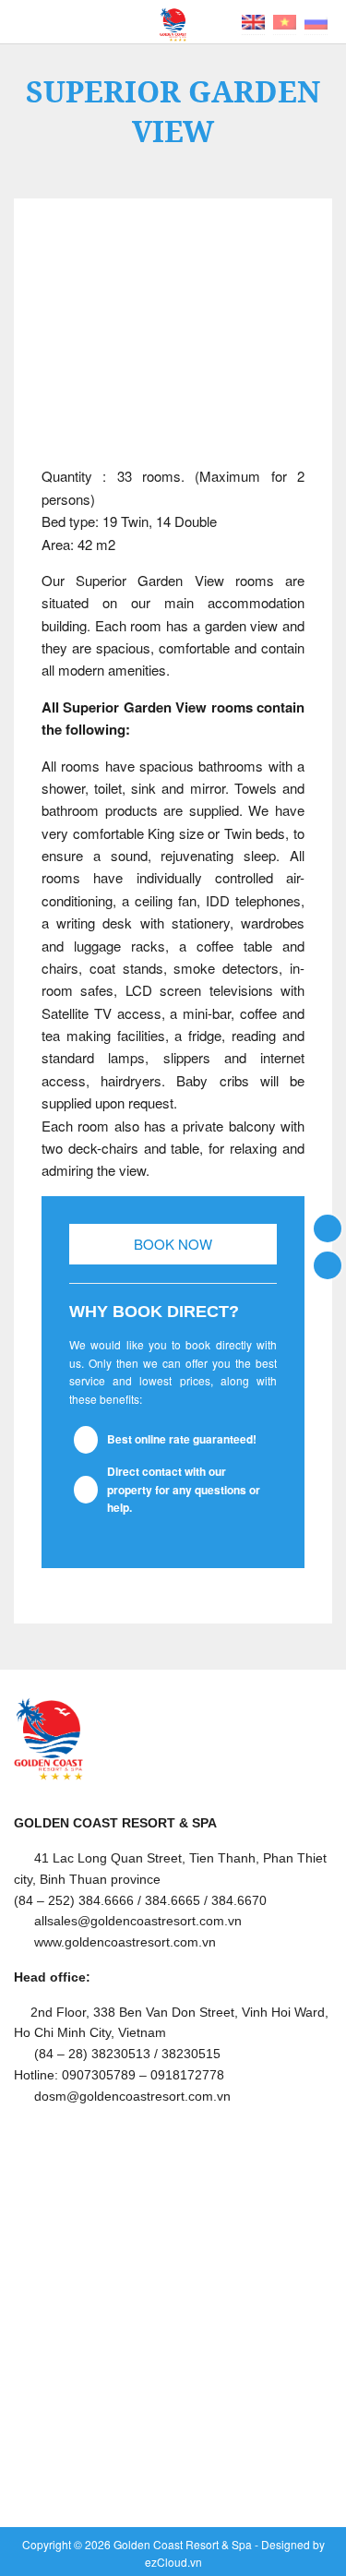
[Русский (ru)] (316, 20)
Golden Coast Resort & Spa (183, 2544)
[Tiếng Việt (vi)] (285, 20)
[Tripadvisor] (328, 1264)
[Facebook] (328, 1227)
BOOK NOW (173, 1244)
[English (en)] (253, 20)
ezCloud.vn (173, 2562)
